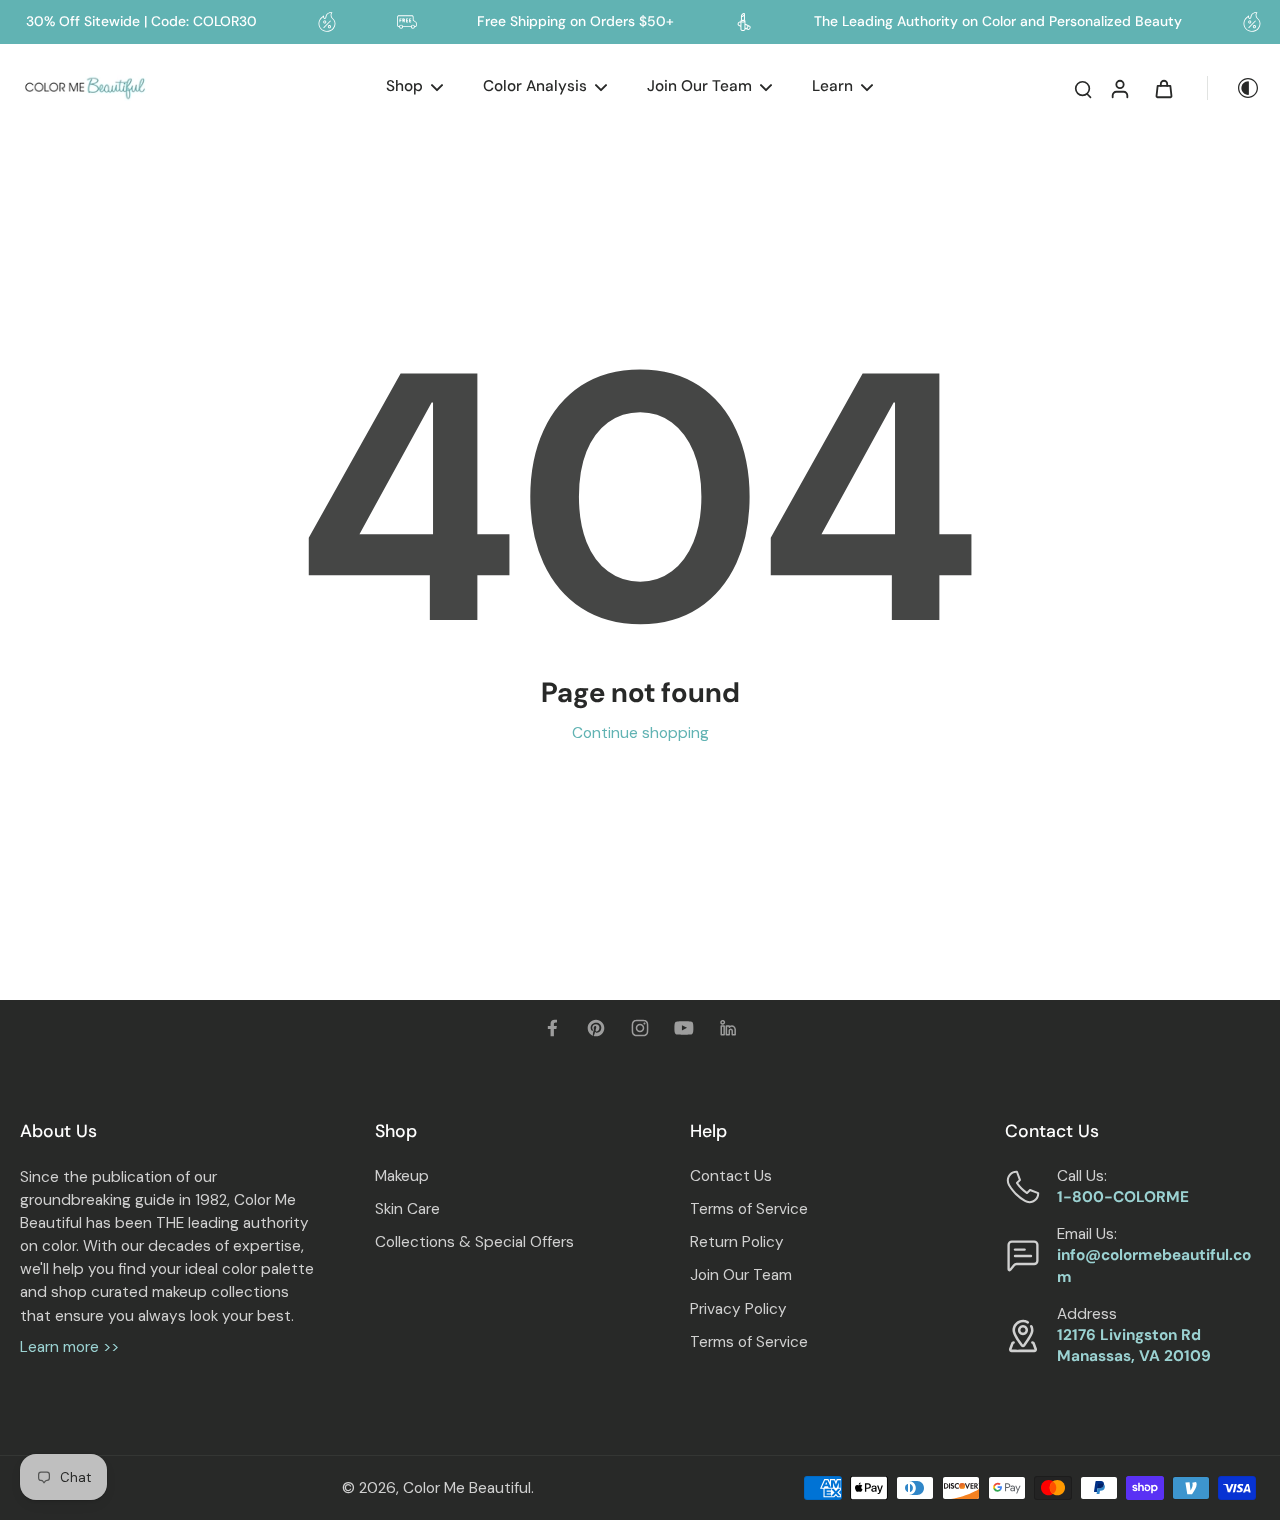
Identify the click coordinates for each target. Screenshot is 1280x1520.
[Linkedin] (728, 1028)
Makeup (402, 1176)
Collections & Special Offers (474, 1242)
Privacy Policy (738, 1309)
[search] (1083, 88)
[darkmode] (1234, 88)
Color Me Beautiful (467, 1488)
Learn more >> (69, 1347)
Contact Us (731, 1176)
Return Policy (737, 1242)
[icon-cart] (1163, 88)
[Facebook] (552, 1028)
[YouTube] (684, 1028)
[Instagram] (640, 1028)
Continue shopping (640, 733)
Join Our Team (741, 1275)
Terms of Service (749, 1209)
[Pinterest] (596, 1028)
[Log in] (1119, 88)
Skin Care (407, 1209)
